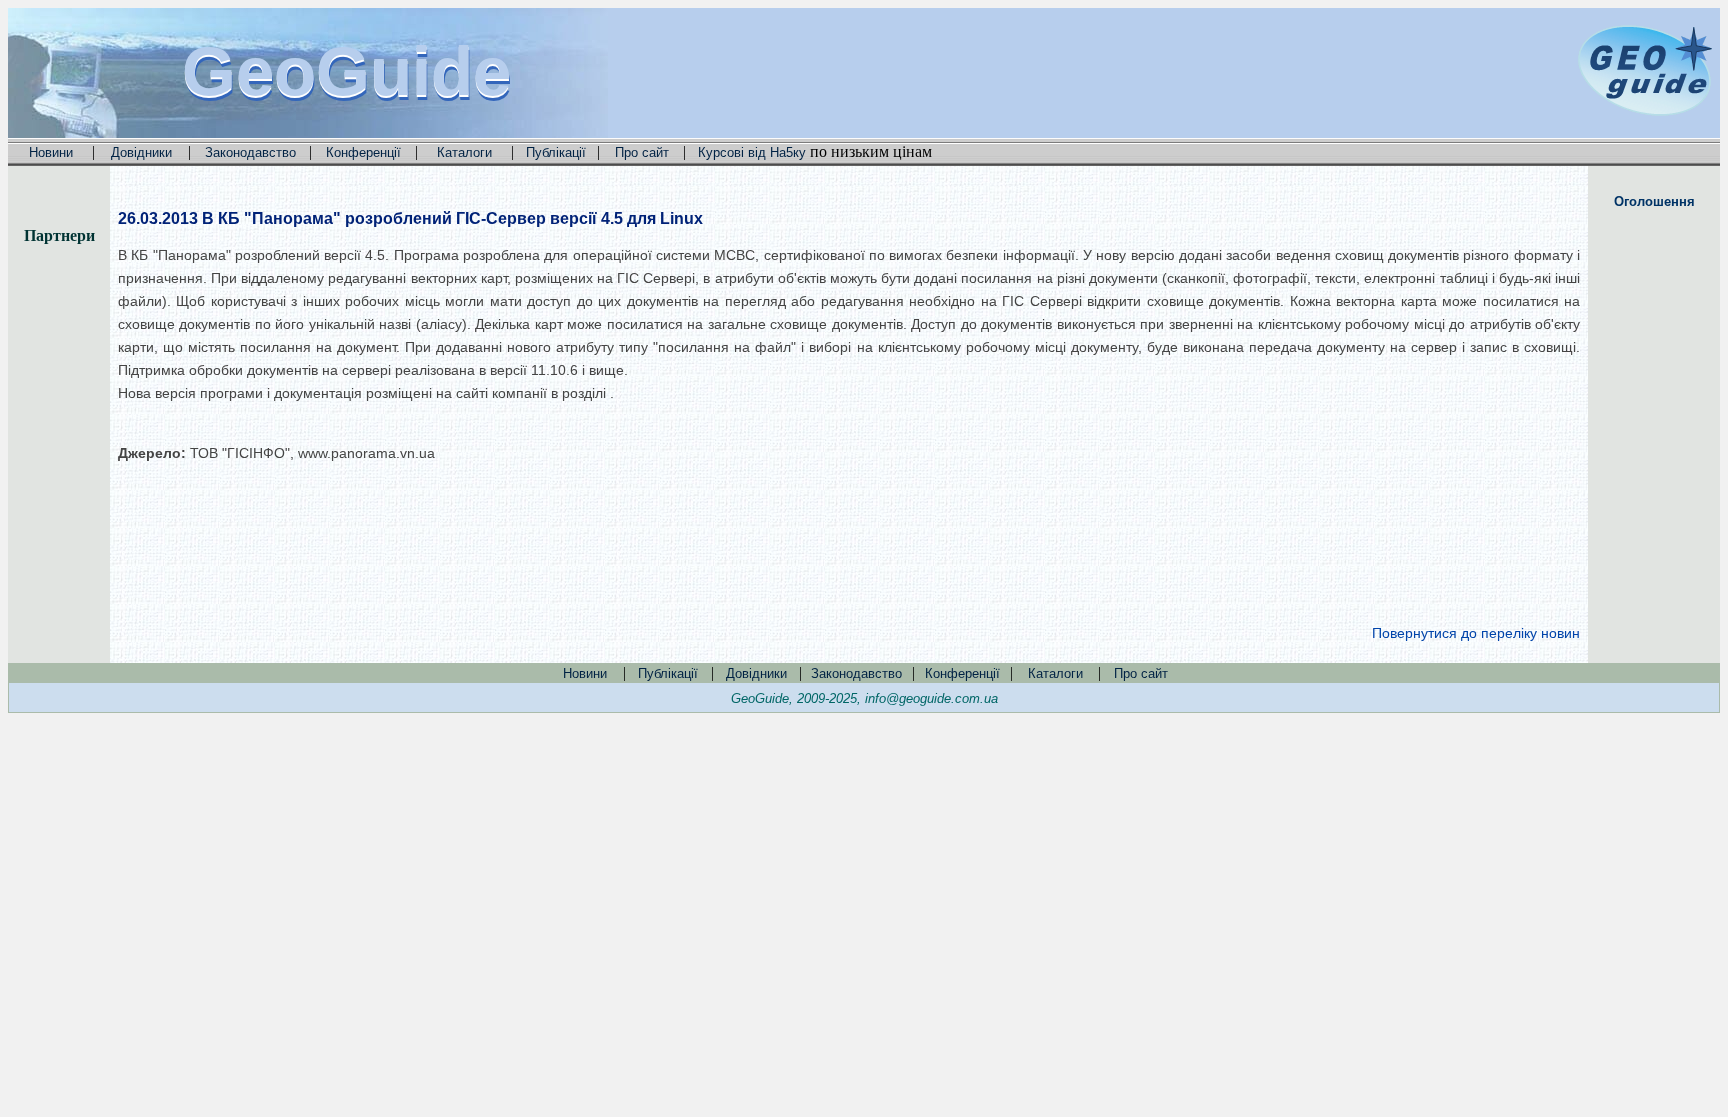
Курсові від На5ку (752, 152)
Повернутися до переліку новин (1476, 633)
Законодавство (250, 152)
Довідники (141, 152)
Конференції (363, 152)
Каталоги (464, 152)
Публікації (556, 152)
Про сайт (642, 152)
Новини (51, 152)
